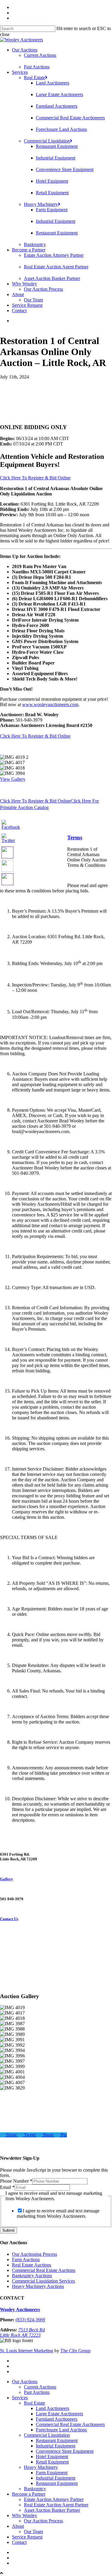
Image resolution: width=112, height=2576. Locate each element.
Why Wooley (24, 284)
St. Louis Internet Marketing (27, 2351)
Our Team (33, 300)
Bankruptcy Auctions (32, 2276)
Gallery (7, 1879)
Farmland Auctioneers (57, 106)
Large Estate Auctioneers (59, 94)
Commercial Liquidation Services (43, 2281)
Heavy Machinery (41, 204)
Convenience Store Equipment (65, 169)
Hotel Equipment (52, 181)
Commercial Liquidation (47, 141)
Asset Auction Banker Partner (52, 278)
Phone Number (16, 2181)
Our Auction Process (43, 289)
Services (20, 72)
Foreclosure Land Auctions (61, 129)
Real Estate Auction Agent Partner (56, 267)
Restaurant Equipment (57, 146)
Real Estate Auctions (32, 2265)
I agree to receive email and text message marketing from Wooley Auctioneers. (58, 2213)
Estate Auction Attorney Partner (54, 255)
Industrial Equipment (56, 158)
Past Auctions (37, 67)
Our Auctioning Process (34, 2254)
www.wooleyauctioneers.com (50, 704)
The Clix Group (75, 2351)
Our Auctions (25, 50)
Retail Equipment (52, 193)
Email (7, 2187)
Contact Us (9, 1919)
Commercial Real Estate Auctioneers (70, 118)
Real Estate (34, 78)
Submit (9, 2230)
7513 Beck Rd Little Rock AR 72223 (22, 2332)
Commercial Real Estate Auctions (44, 2270)
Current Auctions (40, 55)
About (18, 294)
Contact (19, 311)
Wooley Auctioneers (20, 2310)
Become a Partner (29, 250)
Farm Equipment (52, 210)
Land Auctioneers (53, 83)
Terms (75, 837)
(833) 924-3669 (30, 2320)
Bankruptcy (35, 244)
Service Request (27, 305)
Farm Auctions (26, 2260)
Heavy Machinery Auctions (38, 2286)
